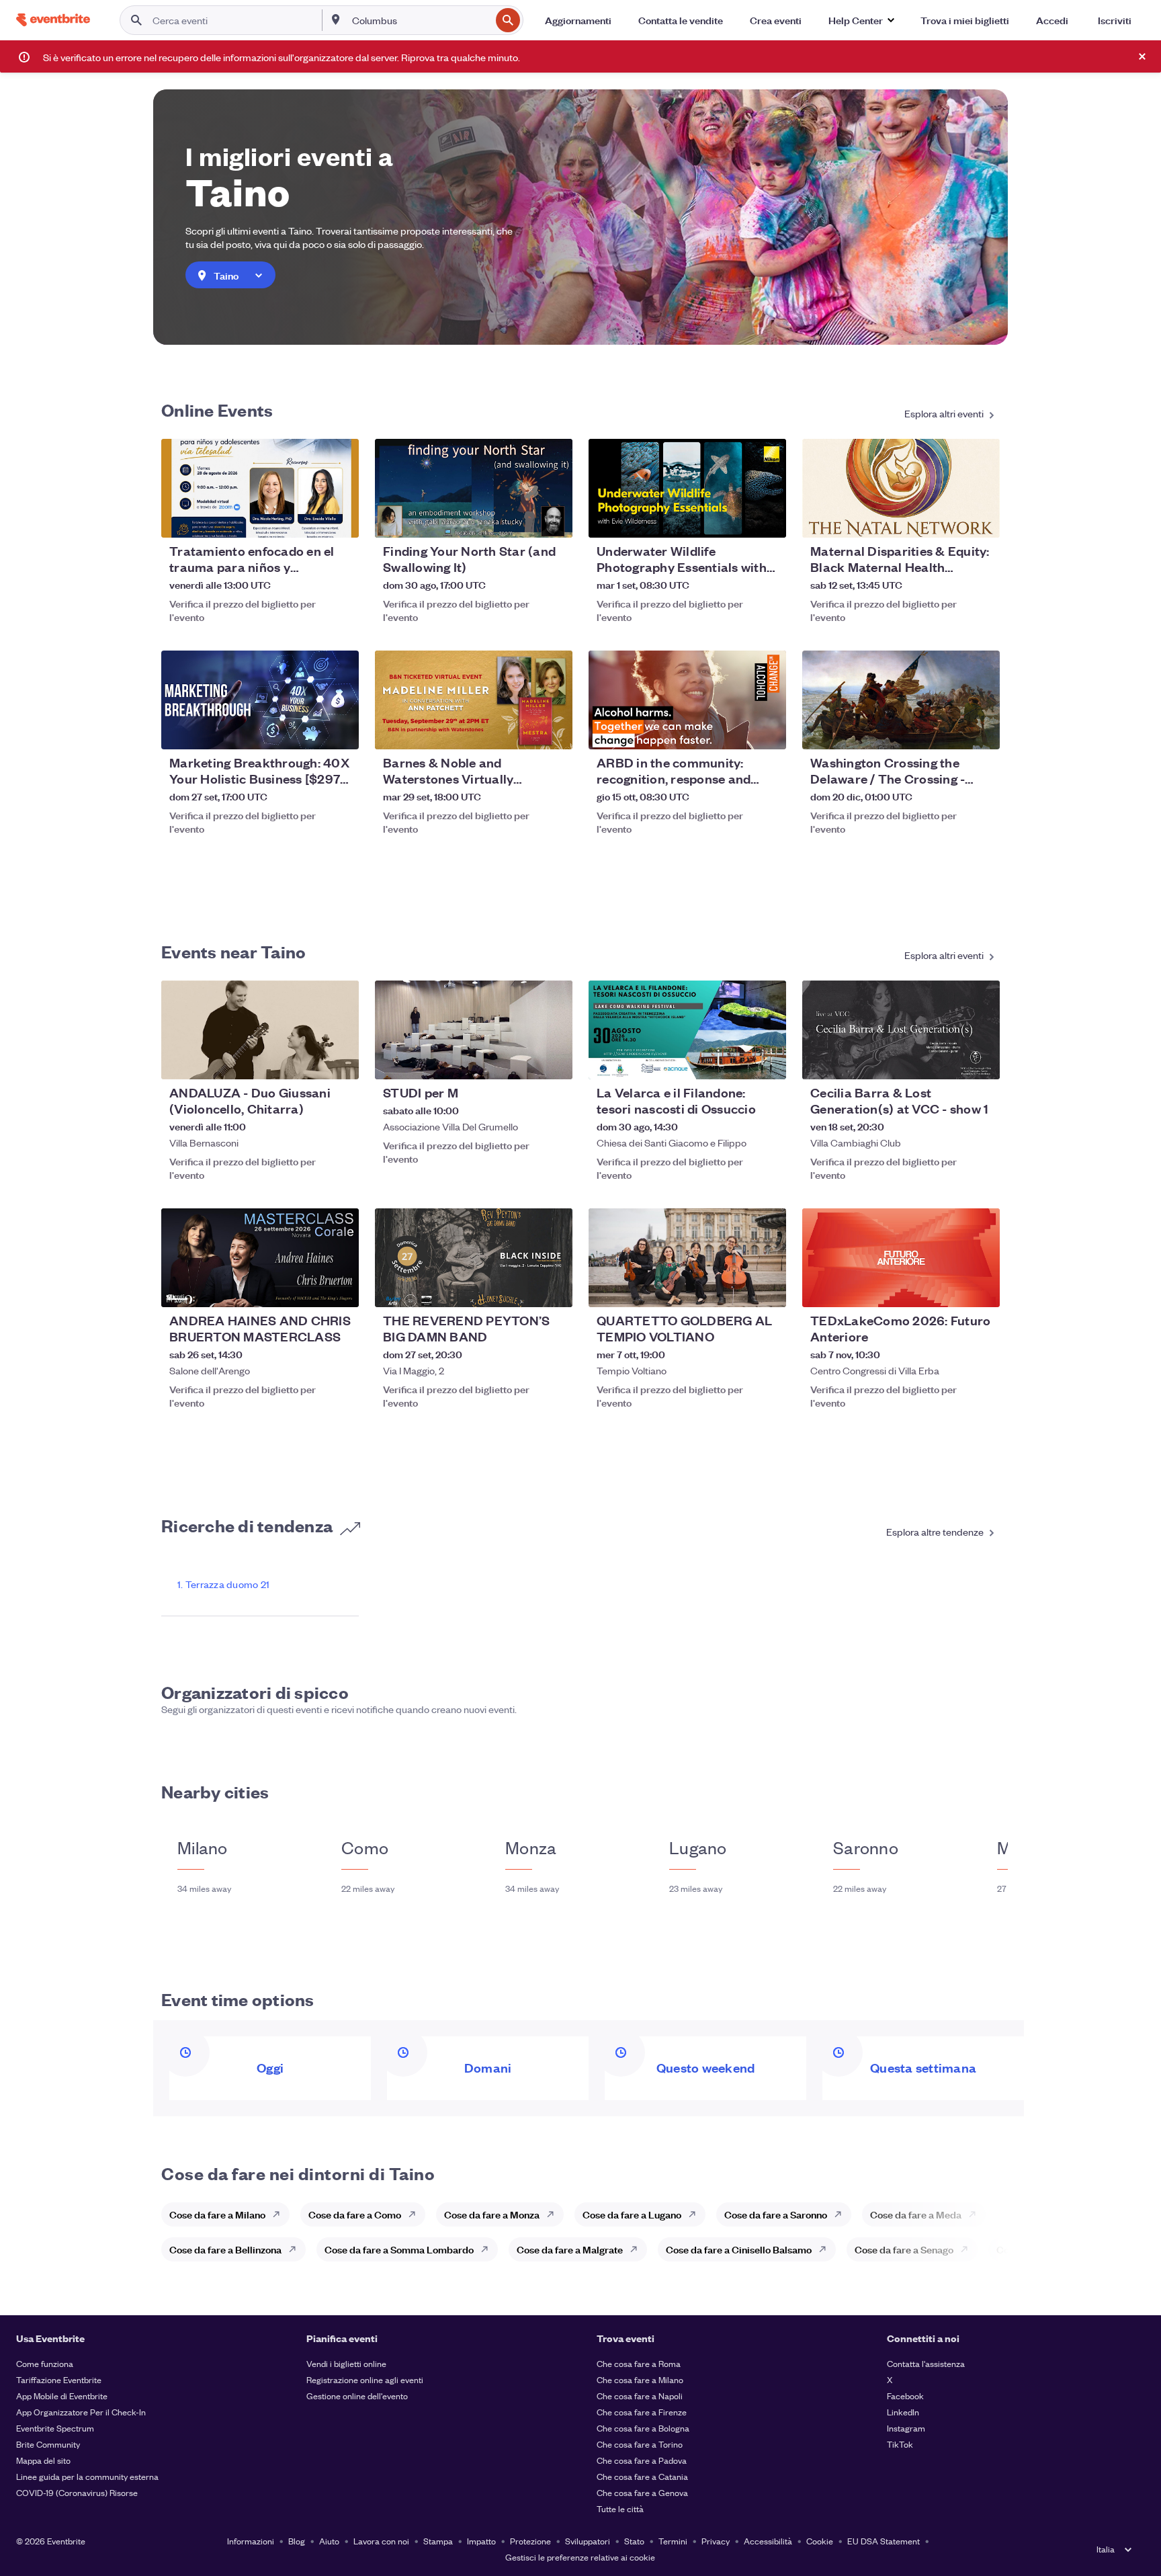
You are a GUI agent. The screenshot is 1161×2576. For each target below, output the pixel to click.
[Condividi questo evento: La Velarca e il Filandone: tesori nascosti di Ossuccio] (767, 1061)
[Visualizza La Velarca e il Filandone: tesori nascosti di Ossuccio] (687, 1030)
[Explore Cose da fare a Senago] (968, 2249)
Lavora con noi (381, 2541)
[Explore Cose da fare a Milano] (280, 2214)
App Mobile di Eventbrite (62, 2396)
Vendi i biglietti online (346, 2363)
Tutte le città (620, 2508)
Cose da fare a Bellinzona (225, 2249)
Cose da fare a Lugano (632, 2214)
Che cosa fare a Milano (640, 2379)
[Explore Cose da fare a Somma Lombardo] (488, 2249)
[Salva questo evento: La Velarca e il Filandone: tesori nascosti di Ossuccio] (735, 1061)
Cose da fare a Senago (904, 2249)
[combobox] (420, 20)
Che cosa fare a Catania (642, 2476)
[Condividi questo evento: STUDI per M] (554, 1061)
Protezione (530, 2541)
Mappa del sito (43, 2460)
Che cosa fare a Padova (642, 2460)
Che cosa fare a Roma (639, 2363)
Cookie (820, 2541)
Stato (634, 2541)
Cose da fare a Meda (916, 2214)
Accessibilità (768, 2541)
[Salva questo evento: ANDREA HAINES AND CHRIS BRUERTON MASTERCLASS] (308, 1288)
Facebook (905, 2396)
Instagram (906, 2428)
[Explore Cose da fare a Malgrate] (638, 2249)
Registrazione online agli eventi (365, 2379)
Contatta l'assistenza (926, 2363)
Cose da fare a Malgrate (570, 2249)
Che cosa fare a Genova (642, 2492)
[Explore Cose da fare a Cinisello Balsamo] (826, 2249)
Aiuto (329, 2541)
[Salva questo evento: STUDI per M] (521, 1061)
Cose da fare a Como (355, 2214)
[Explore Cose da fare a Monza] (554, 2214)
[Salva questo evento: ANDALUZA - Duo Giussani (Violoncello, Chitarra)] (308, 1061)
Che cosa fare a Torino (640, 2444)
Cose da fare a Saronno (776, 2214)
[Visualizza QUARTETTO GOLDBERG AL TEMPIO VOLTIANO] (687, 1258)
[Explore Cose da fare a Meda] (976, 2214)
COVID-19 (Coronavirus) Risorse (77, 2492)
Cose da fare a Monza (492, 2214)
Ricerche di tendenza (247, 1525)
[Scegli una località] (336, 19)
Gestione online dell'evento (357, 2396)
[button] (861, 20)
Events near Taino (233, 951)
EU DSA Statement (884, 2541)
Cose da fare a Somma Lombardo (399, 2249)
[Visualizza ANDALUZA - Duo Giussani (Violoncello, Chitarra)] (260, 1030)
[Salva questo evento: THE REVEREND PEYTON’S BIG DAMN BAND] (521, 1288)
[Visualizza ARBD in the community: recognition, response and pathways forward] (687, 700)
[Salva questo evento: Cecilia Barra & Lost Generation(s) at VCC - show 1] (949, 1061)
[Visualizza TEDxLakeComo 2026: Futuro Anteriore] (901, 1258)
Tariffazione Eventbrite (59, 2379)
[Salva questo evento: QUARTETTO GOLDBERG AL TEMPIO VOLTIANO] (735, 1288)
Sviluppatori (588, 2541)
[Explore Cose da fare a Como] (416, 2214)
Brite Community (48, 2444)
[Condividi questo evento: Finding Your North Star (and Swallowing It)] (554, 519)
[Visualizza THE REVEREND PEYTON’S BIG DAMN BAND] (474, 1258)
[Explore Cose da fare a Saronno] (842, 2214)
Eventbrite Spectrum (55, 2428)
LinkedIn (903, 2412)
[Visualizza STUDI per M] (474, 1030)
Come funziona (45, 2363)
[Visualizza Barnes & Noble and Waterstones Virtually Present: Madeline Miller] (474, 700)
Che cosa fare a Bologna (643, 2428)
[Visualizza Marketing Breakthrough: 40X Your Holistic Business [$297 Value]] (260, 700)
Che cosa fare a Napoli (640, 2396)
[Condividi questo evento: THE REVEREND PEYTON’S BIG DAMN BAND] (554, 1288)
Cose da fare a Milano (217, 2214)
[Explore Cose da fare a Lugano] (696, 2214)
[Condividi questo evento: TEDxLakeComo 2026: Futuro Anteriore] (981, 1288)
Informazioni (251, 2541)
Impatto (481, 2541)
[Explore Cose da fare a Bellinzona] (296, 2249)
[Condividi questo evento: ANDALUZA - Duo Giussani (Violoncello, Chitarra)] (340, 1061)
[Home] (53, 20)
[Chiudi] (1142, 56)
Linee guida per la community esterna (87, 2476)
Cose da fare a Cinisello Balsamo (739, 2249)
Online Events (217, 409)
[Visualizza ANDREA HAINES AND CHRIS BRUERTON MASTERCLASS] (260, 1258)
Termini (673, 2541)
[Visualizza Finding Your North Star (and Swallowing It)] (474, 488)
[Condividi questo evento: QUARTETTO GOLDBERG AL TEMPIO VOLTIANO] (767, 1288)
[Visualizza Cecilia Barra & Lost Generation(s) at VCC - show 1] (901, 1030)
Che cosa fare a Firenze (642, 2412)
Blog (297, 2541)
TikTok (900, 2444)
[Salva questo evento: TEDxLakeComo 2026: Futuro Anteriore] (949, 1288)
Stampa (438, 2541)
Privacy (716, 2541)
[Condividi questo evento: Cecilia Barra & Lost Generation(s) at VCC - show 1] (981, 1061)
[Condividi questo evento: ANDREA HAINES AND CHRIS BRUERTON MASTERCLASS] (340, 1288)
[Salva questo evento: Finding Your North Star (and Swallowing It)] (521, 519)
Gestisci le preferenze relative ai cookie (580, 2557)
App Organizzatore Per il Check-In (81, 2412)
